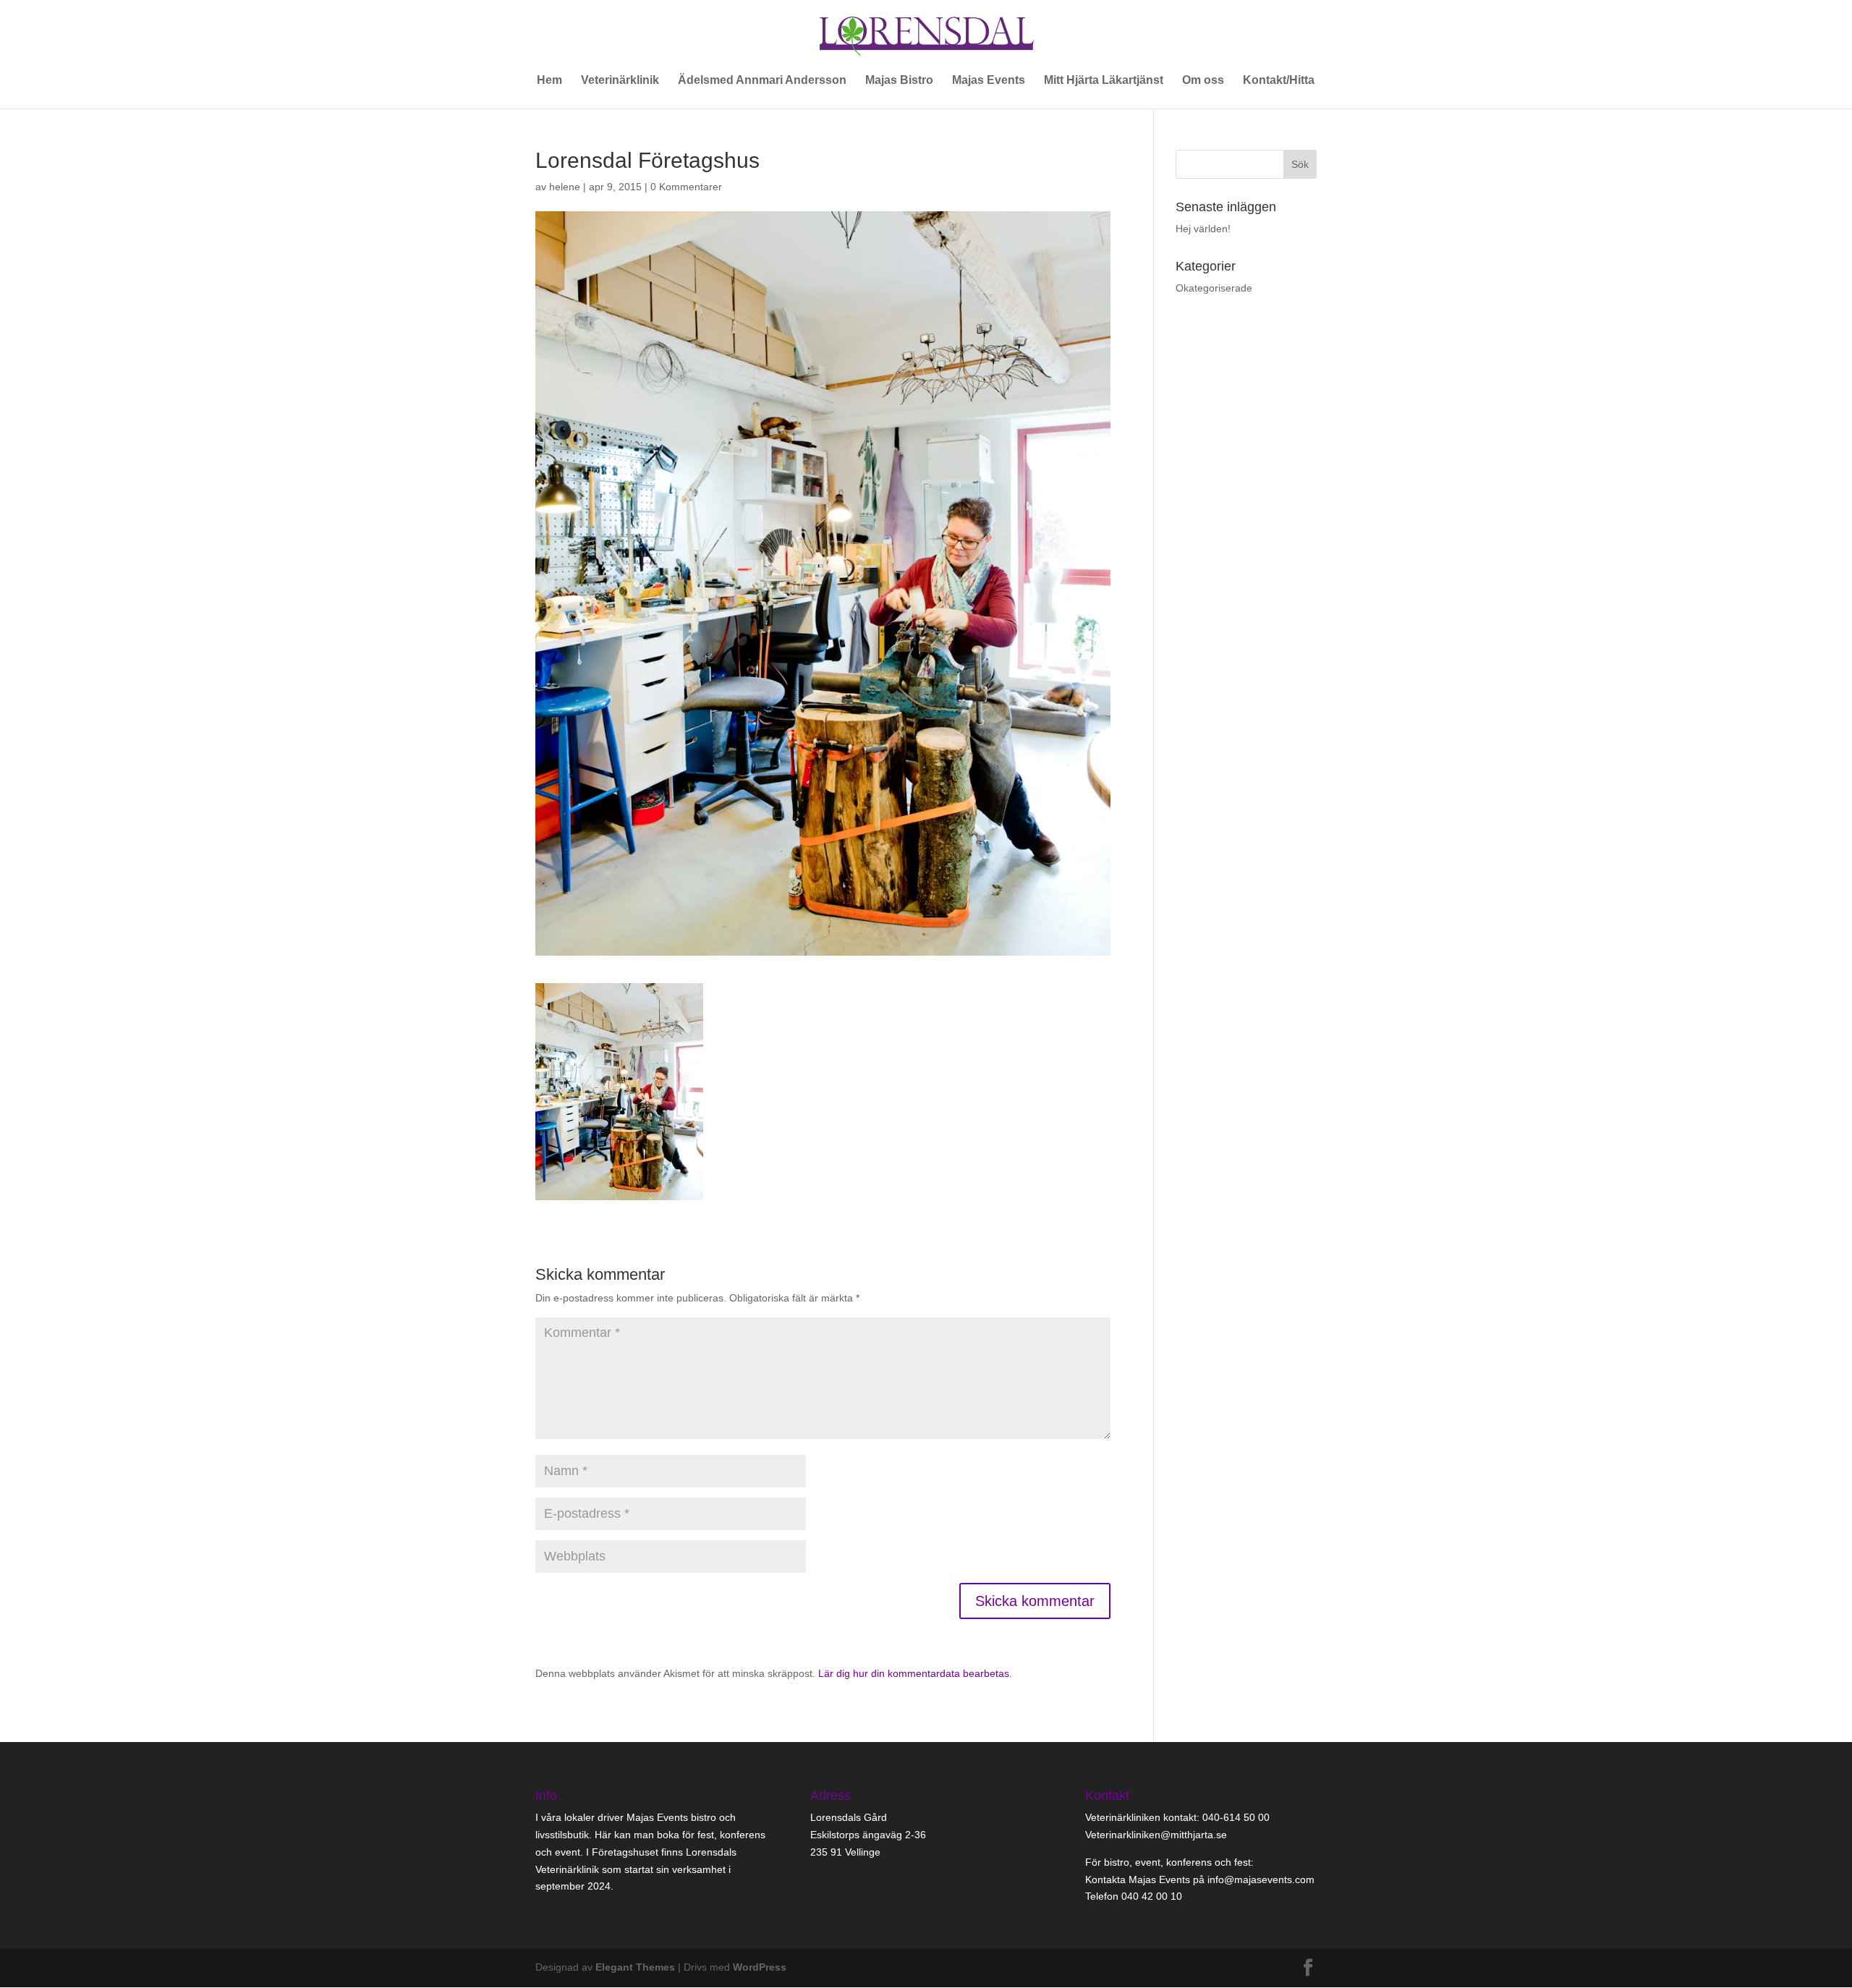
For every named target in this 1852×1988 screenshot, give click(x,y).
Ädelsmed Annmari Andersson (762, 81)
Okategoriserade (1214, 288)
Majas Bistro (899, 81)
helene (565, 187)
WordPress (760, 1967)
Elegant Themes (635, 1967)
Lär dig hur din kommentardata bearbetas (914, 1673)
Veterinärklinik (620, 81)
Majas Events (989, 81)
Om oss (1203, 81)
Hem (549, 81)
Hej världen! (1203, 229)
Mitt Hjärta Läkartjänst (1104, 81)
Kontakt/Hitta (1279, 81)
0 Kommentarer (686, 187)
